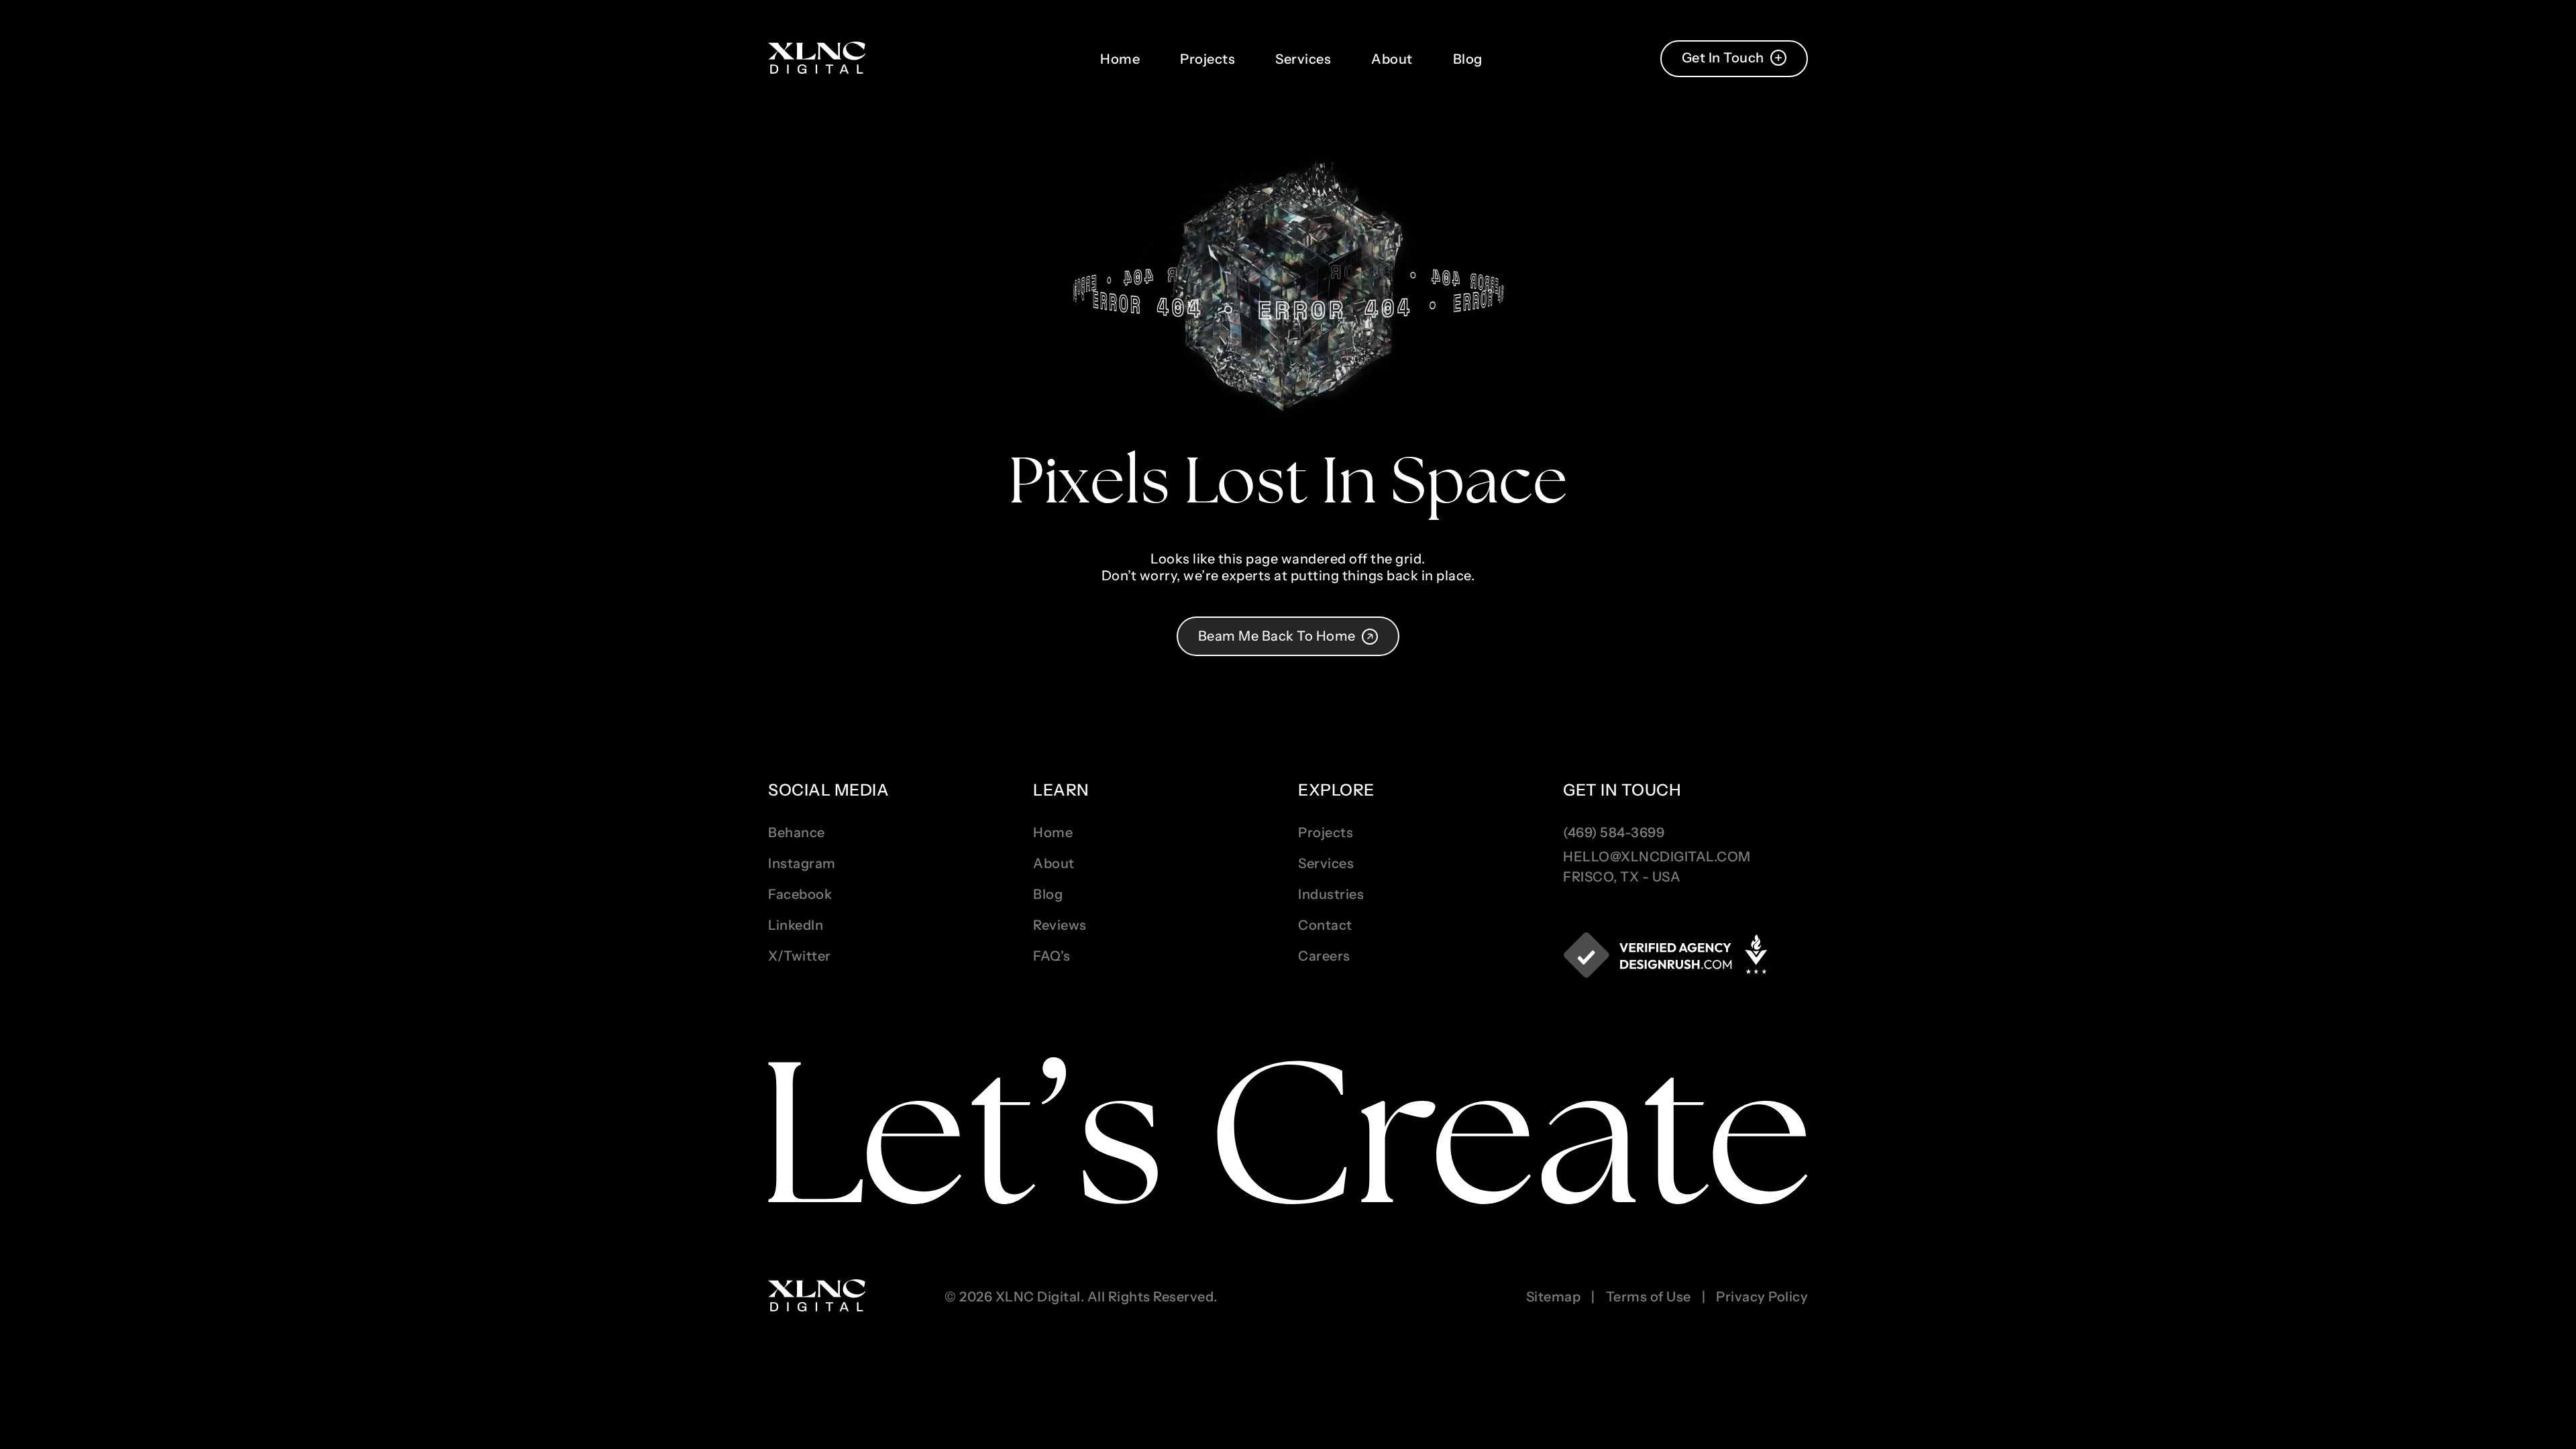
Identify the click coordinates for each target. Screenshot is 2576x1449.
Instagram (802, 863)
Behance (797, 833)
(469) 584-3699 (1614, 833)
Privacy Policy (1762, 1297)
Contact (1325, 925)
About (1392, 59)
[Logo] (817, 59)
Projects (1207, 59)
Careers (1324, 956)
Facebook (800, 894)
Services (1303, 59)
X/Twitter (800, 956)
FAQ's (1052, 956)
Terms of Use (1649, 1297)
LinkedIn (796, 925)
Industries (1331, 894)
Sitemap (1554, 1297)
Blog (1468, 59)
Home (1120, 59)
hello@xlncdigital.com (1657, 857)
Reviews (1060, 925)
